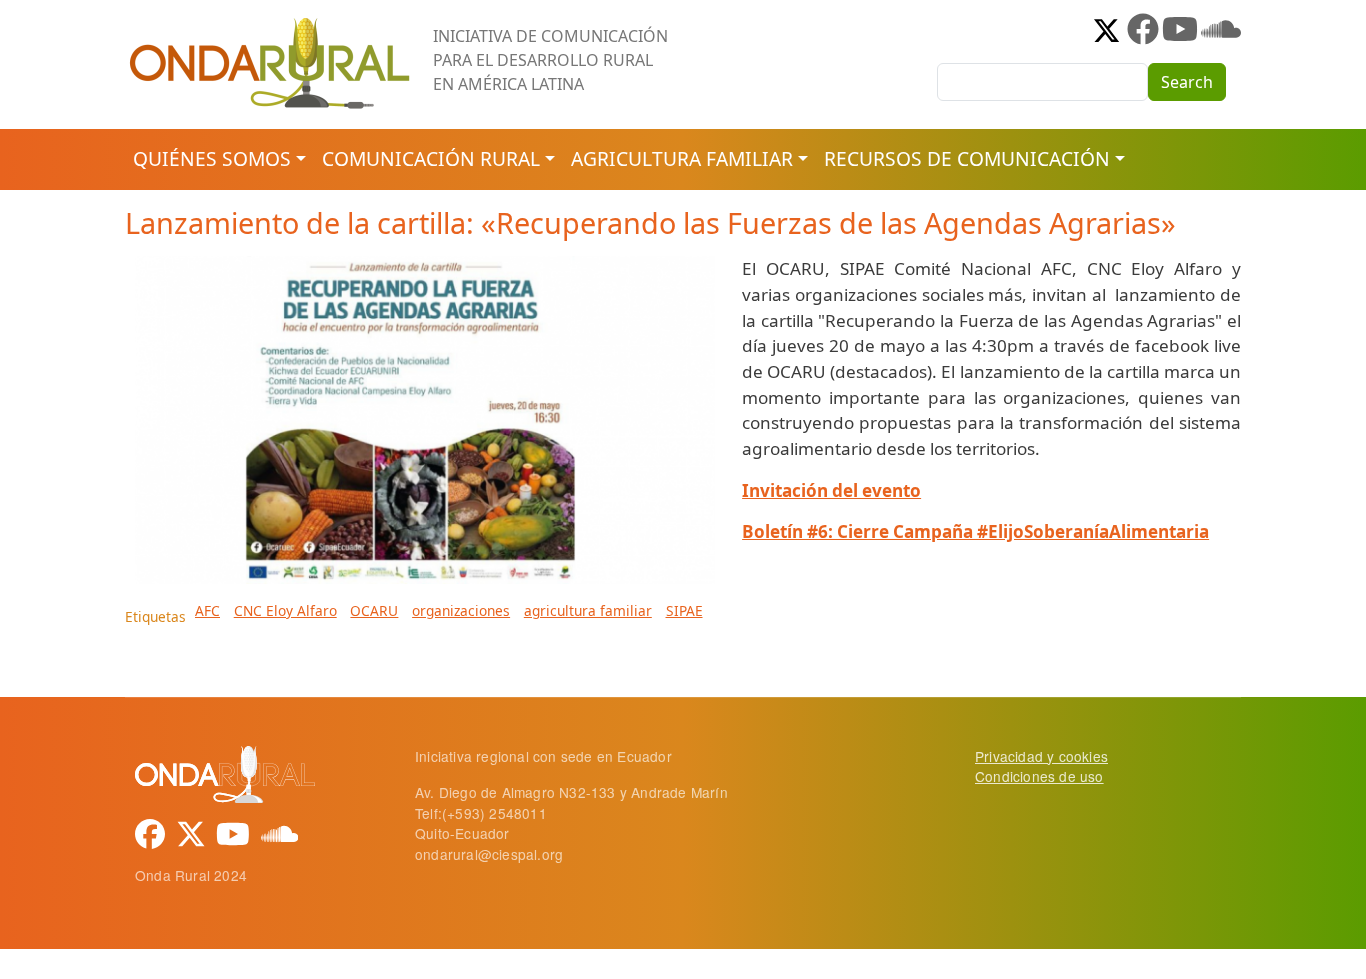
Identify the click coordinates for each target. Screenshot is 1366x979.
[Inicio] (271, 25)
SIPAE (684, 610)
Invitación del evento (831, 490)
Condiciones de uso (1039, 776)
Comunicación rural (431, 158)
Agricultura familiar (682, 158)
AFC (207, 610)
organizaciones (461, 610)
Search (1187, 82)
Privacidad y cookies (1041, 756)
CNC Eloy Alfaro (285, 610)
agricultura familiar (588, 610)
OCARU (374, 610)
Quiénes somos (212, 158)
